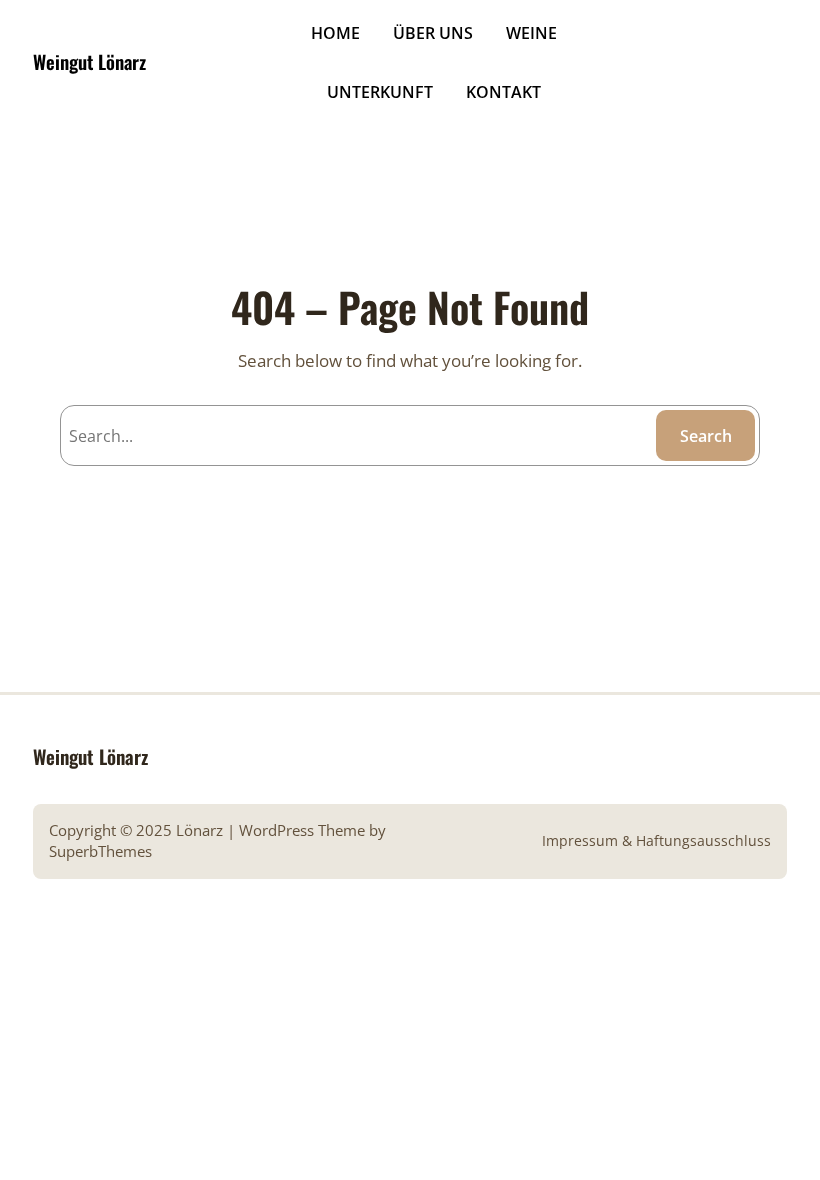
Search (706, 436)
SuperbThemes (100, 851)
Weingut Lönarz (89, 61)
